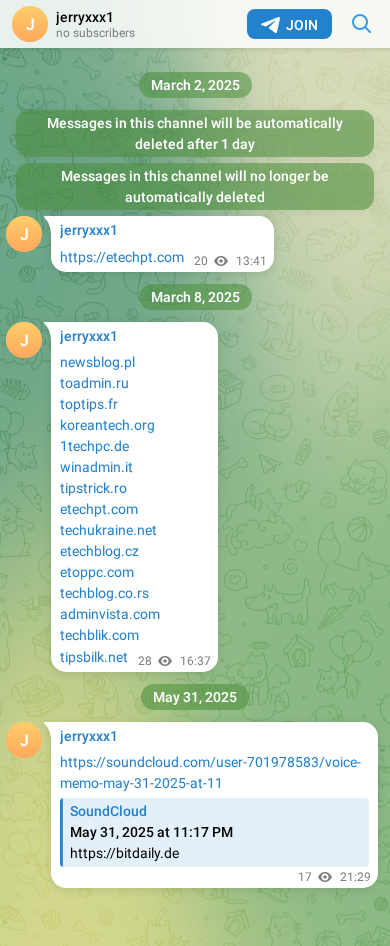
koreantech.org (107, 425)
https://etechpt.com (122, 257)
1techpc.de (94, 446)
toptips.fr (89, 404)
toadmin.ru (94, 383)
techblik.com (99, 635)
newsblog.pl (97, 362)
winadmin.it (96, 467)
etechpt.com (99, 509)
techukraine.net (108, 530)
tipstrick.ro (93, 488)
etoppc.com (97, 572)
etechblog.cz (99, 551)
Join (302, 25)
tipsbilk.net (94, 657)
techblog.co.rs (104, 593)
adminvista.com (110, 614)
